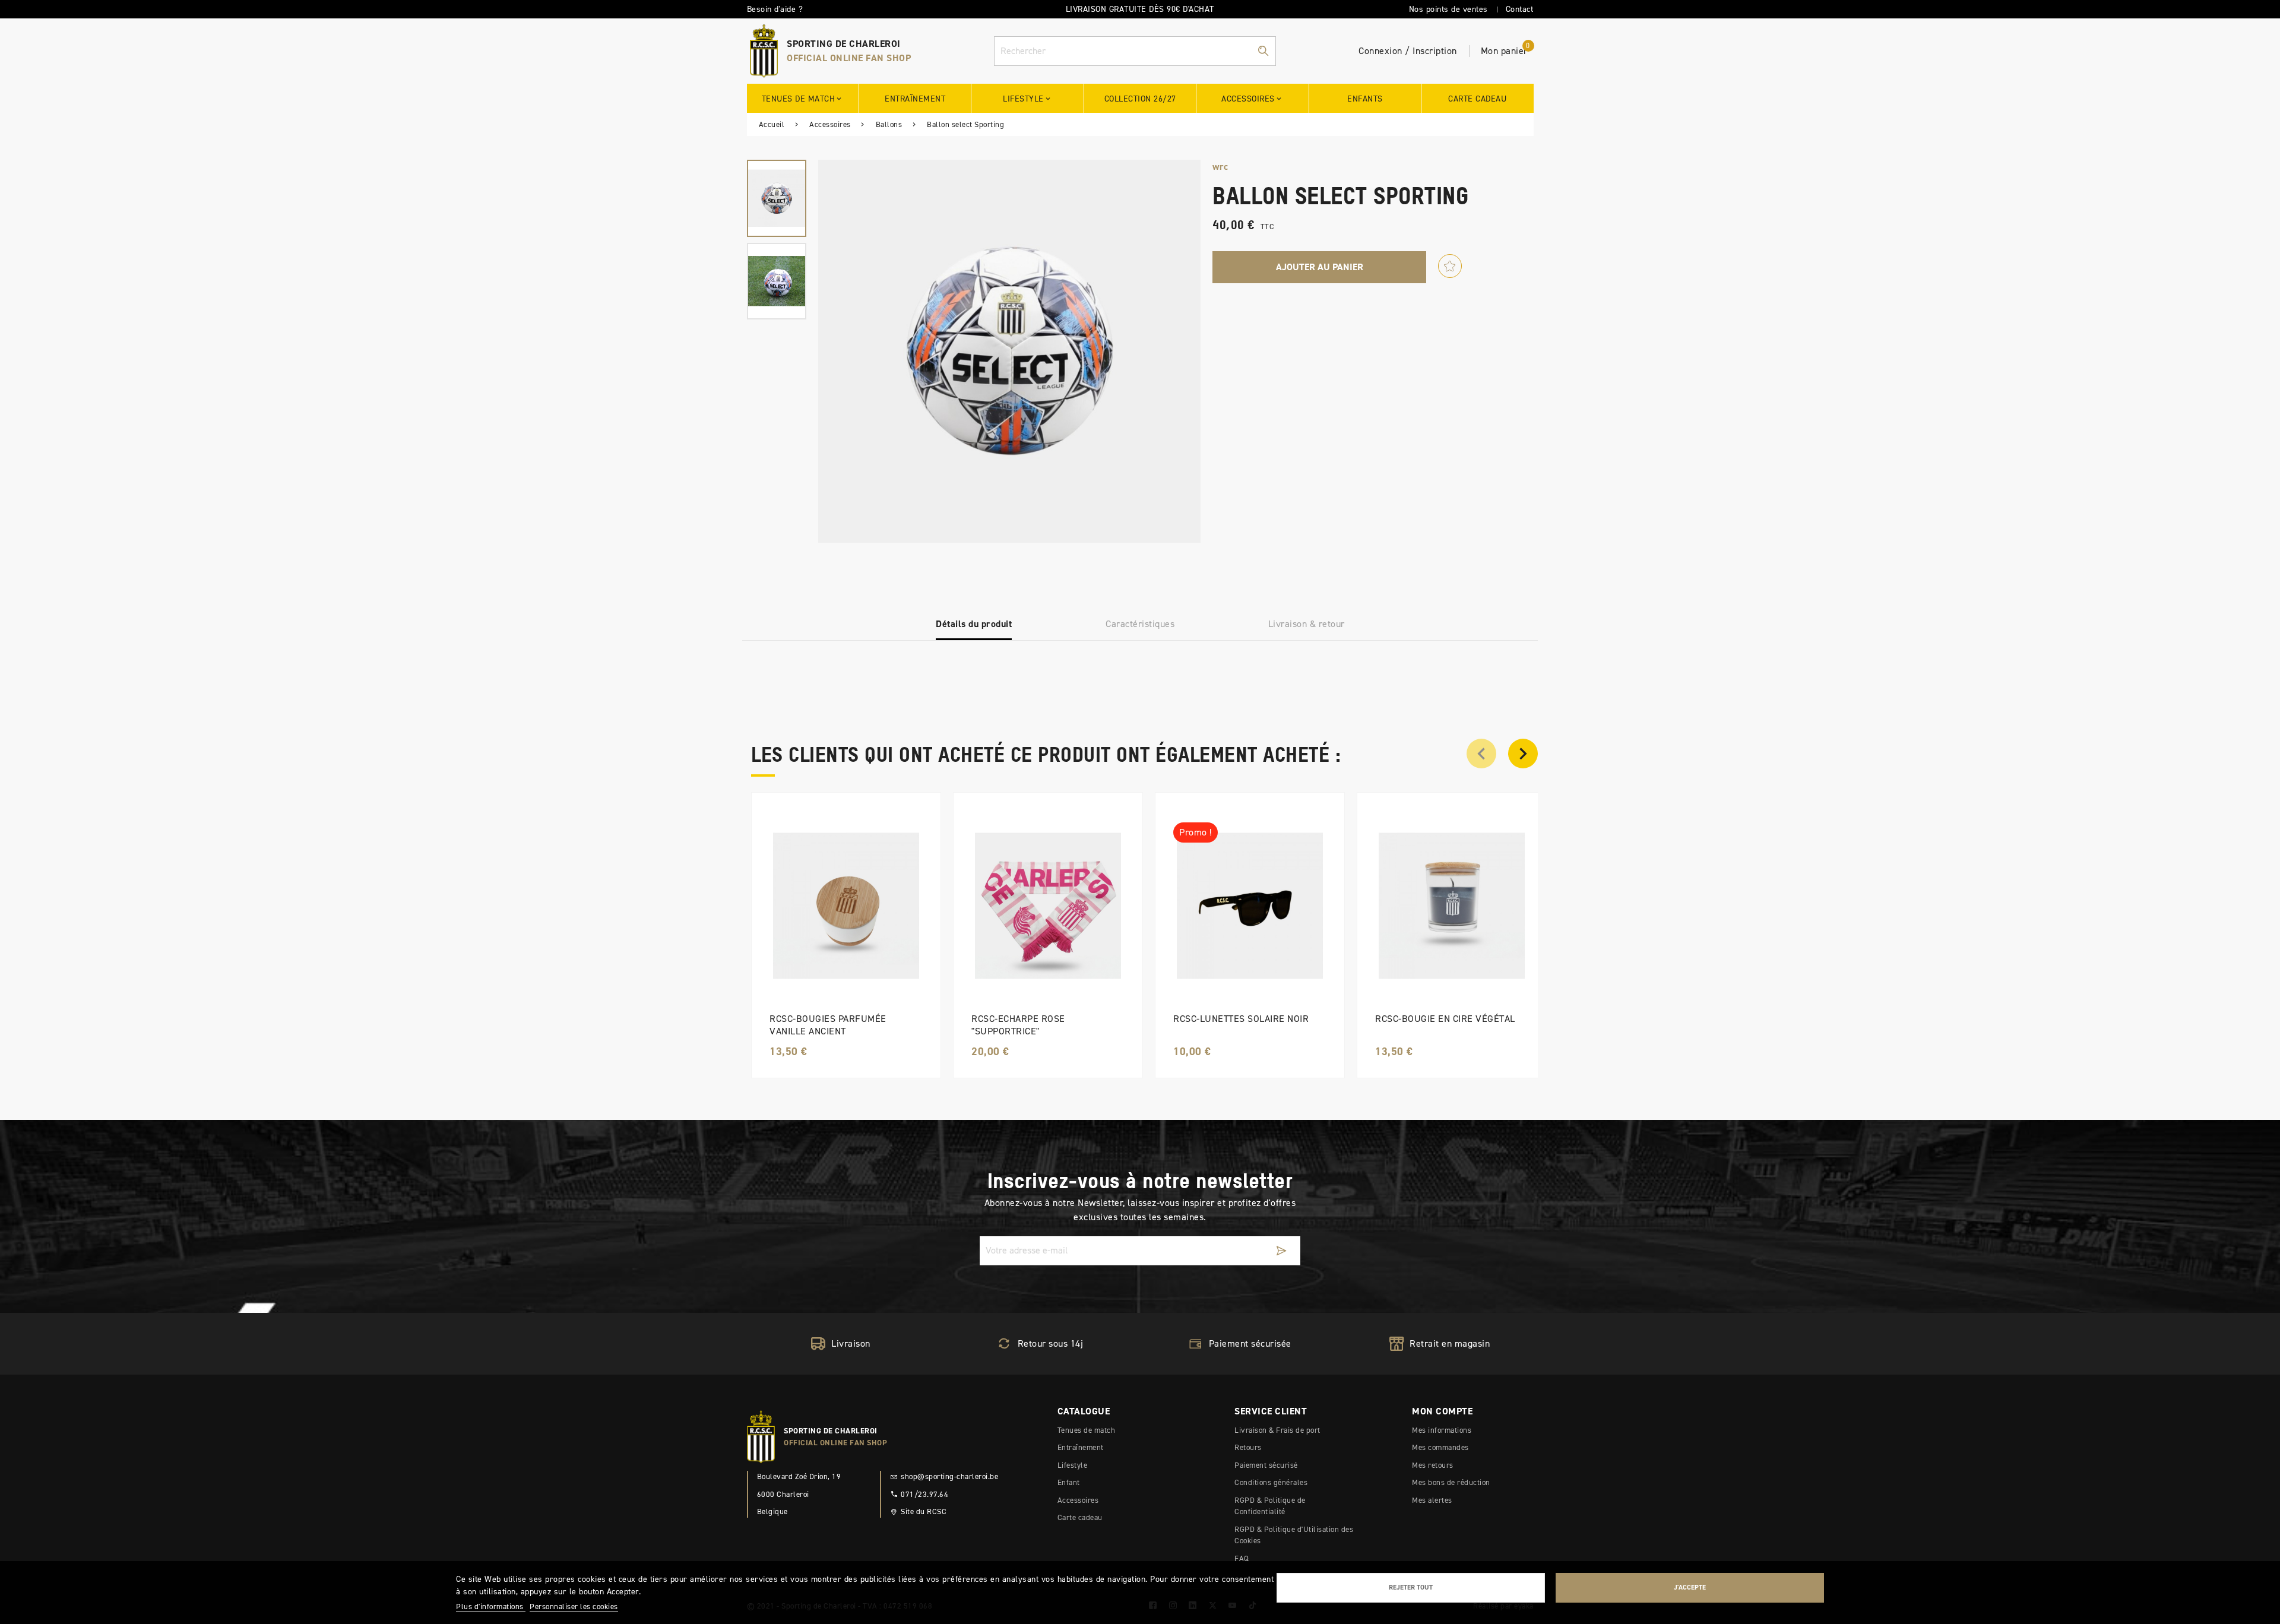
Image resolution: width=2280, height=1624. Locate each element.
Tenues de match (1087, 1430)
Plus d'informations (491, 1606)
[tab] (974, 624)
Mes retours (1433, 1465)
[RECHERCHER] (1263, 51)
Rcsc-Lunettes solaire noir (1241, 1019)
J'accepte (1690, 1587)
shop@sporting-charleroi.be (949, 1476)
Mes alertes (1432, 1500)
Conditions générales (1271, 1482)
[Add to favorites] (1450, 266)
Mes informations (1442, 1430)
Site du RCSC (924, 1511)
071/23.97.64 (924, 1494)
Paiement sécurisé (1266, 1465)
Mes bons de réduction (1451, 1482)
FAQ (1242, 1558)
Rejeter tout (1411, 1587)
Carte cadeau (1080, 1517)
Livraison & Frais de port (1277, 1430)
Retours (1248, 1447)
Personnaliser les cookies (574, 1606)
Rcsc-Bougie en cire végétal (1445, 1019)
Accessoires (1078, 1500)
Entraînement (1081, 1447)
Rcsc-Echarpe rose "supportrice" (1018, 1025)
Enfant (1069, 1482)
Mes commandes (1440, 1447)
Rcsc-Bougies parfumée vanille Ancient (828, 1025)
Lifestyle (1073, 1465)
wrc (1220, 167)
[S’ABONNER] (1281, 1251)
